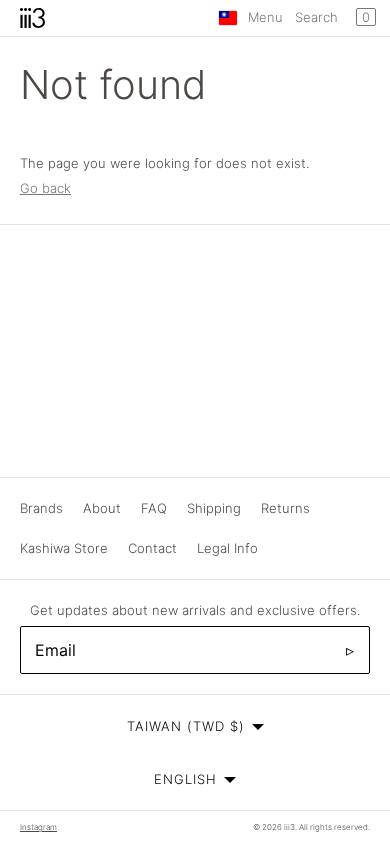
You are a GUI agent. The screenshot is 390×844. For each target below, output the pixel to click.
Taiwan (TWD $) (186, 726)
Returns (285, 508)
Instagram (38, 827)
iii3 (289, 827)
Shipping (214, 508)
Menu (265, 17)
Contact (152, 548)
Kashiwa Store (64, 548)
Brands (41, 508)
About (102, 508)
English (185, 779)
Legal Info (227, 548)
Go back (45, 188)
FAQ (154, 508)
